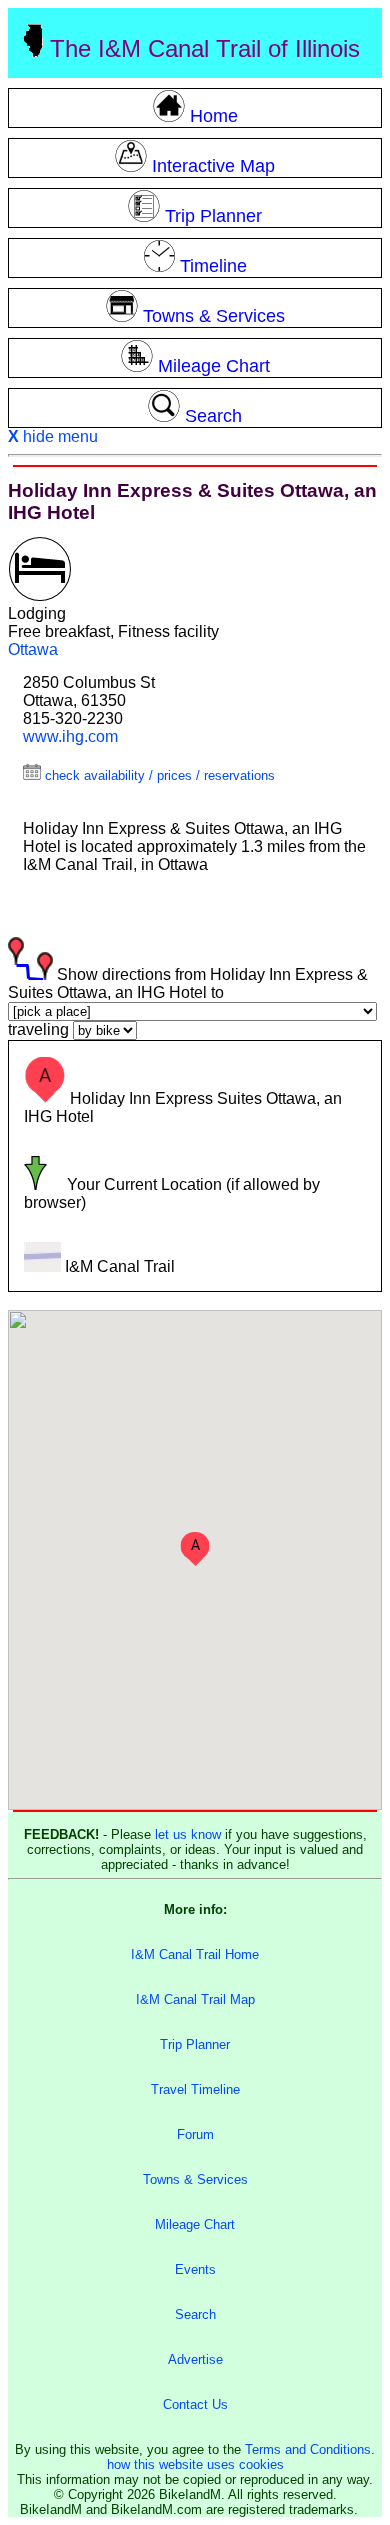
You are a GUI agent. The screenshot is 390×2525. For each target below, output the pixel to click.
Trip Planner (195, 2044)
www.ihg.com (70, 736)
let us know (188, 1834)
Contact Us (195, 2404)
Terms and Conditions (308, 2449)
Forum (195, 2134)
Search (195, 2314)
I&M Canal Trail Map (195, 1999)
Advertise (195, 2359)
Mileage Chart (195, 2224)
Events (195, 2269)
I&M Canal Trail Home (195, 1954)
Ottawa (33, 649)
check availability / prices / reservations (158, 775)
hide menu (53, 436)
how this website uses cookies (195, 2464)
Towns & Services (195, 2179)
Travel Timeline (195, 2089)
